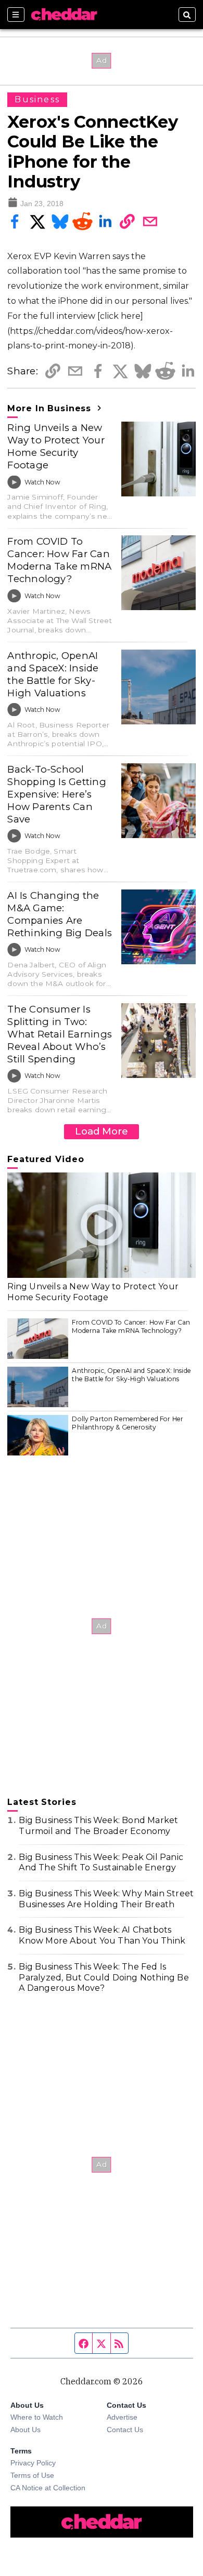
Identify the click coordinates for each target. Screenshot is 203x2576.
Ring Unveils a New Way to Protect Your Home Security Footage (56, 446)
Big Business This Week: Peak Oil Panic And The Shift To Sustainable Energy (101, 1863)
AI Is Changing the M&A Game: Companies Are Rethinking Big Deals (60, 914)
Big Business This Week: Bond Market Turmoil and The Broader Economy (98, 1826)
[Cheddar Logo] (64, 15)
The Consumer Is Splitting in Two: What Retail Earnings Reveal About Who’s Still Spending (60, 1034)
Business (37, 99)
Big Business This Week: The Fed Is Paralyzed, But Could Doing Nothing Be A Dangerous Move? (104, 1978)
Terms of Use (32, 2475)
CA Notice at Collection (48, 2488)
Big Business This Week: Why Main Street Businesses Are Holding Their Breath (106, 1899)
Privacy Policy (33, 2463)
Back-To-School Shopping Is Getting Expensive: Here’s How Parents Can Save (56, 794)
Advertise (122, 2417)
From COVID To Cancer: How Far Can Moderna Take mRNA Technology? (59, 560)
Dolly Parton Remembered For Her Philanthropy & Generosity (128, 1423)
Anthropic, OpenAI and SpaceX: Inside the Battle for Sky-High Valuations (53, 674)
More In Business (51, 408)
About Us (26, 2430)
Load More (102, 1131)
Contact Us (125, 2430)
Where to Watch (37, 2417)
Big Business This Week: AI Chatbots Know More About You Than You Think (102, 1935)
